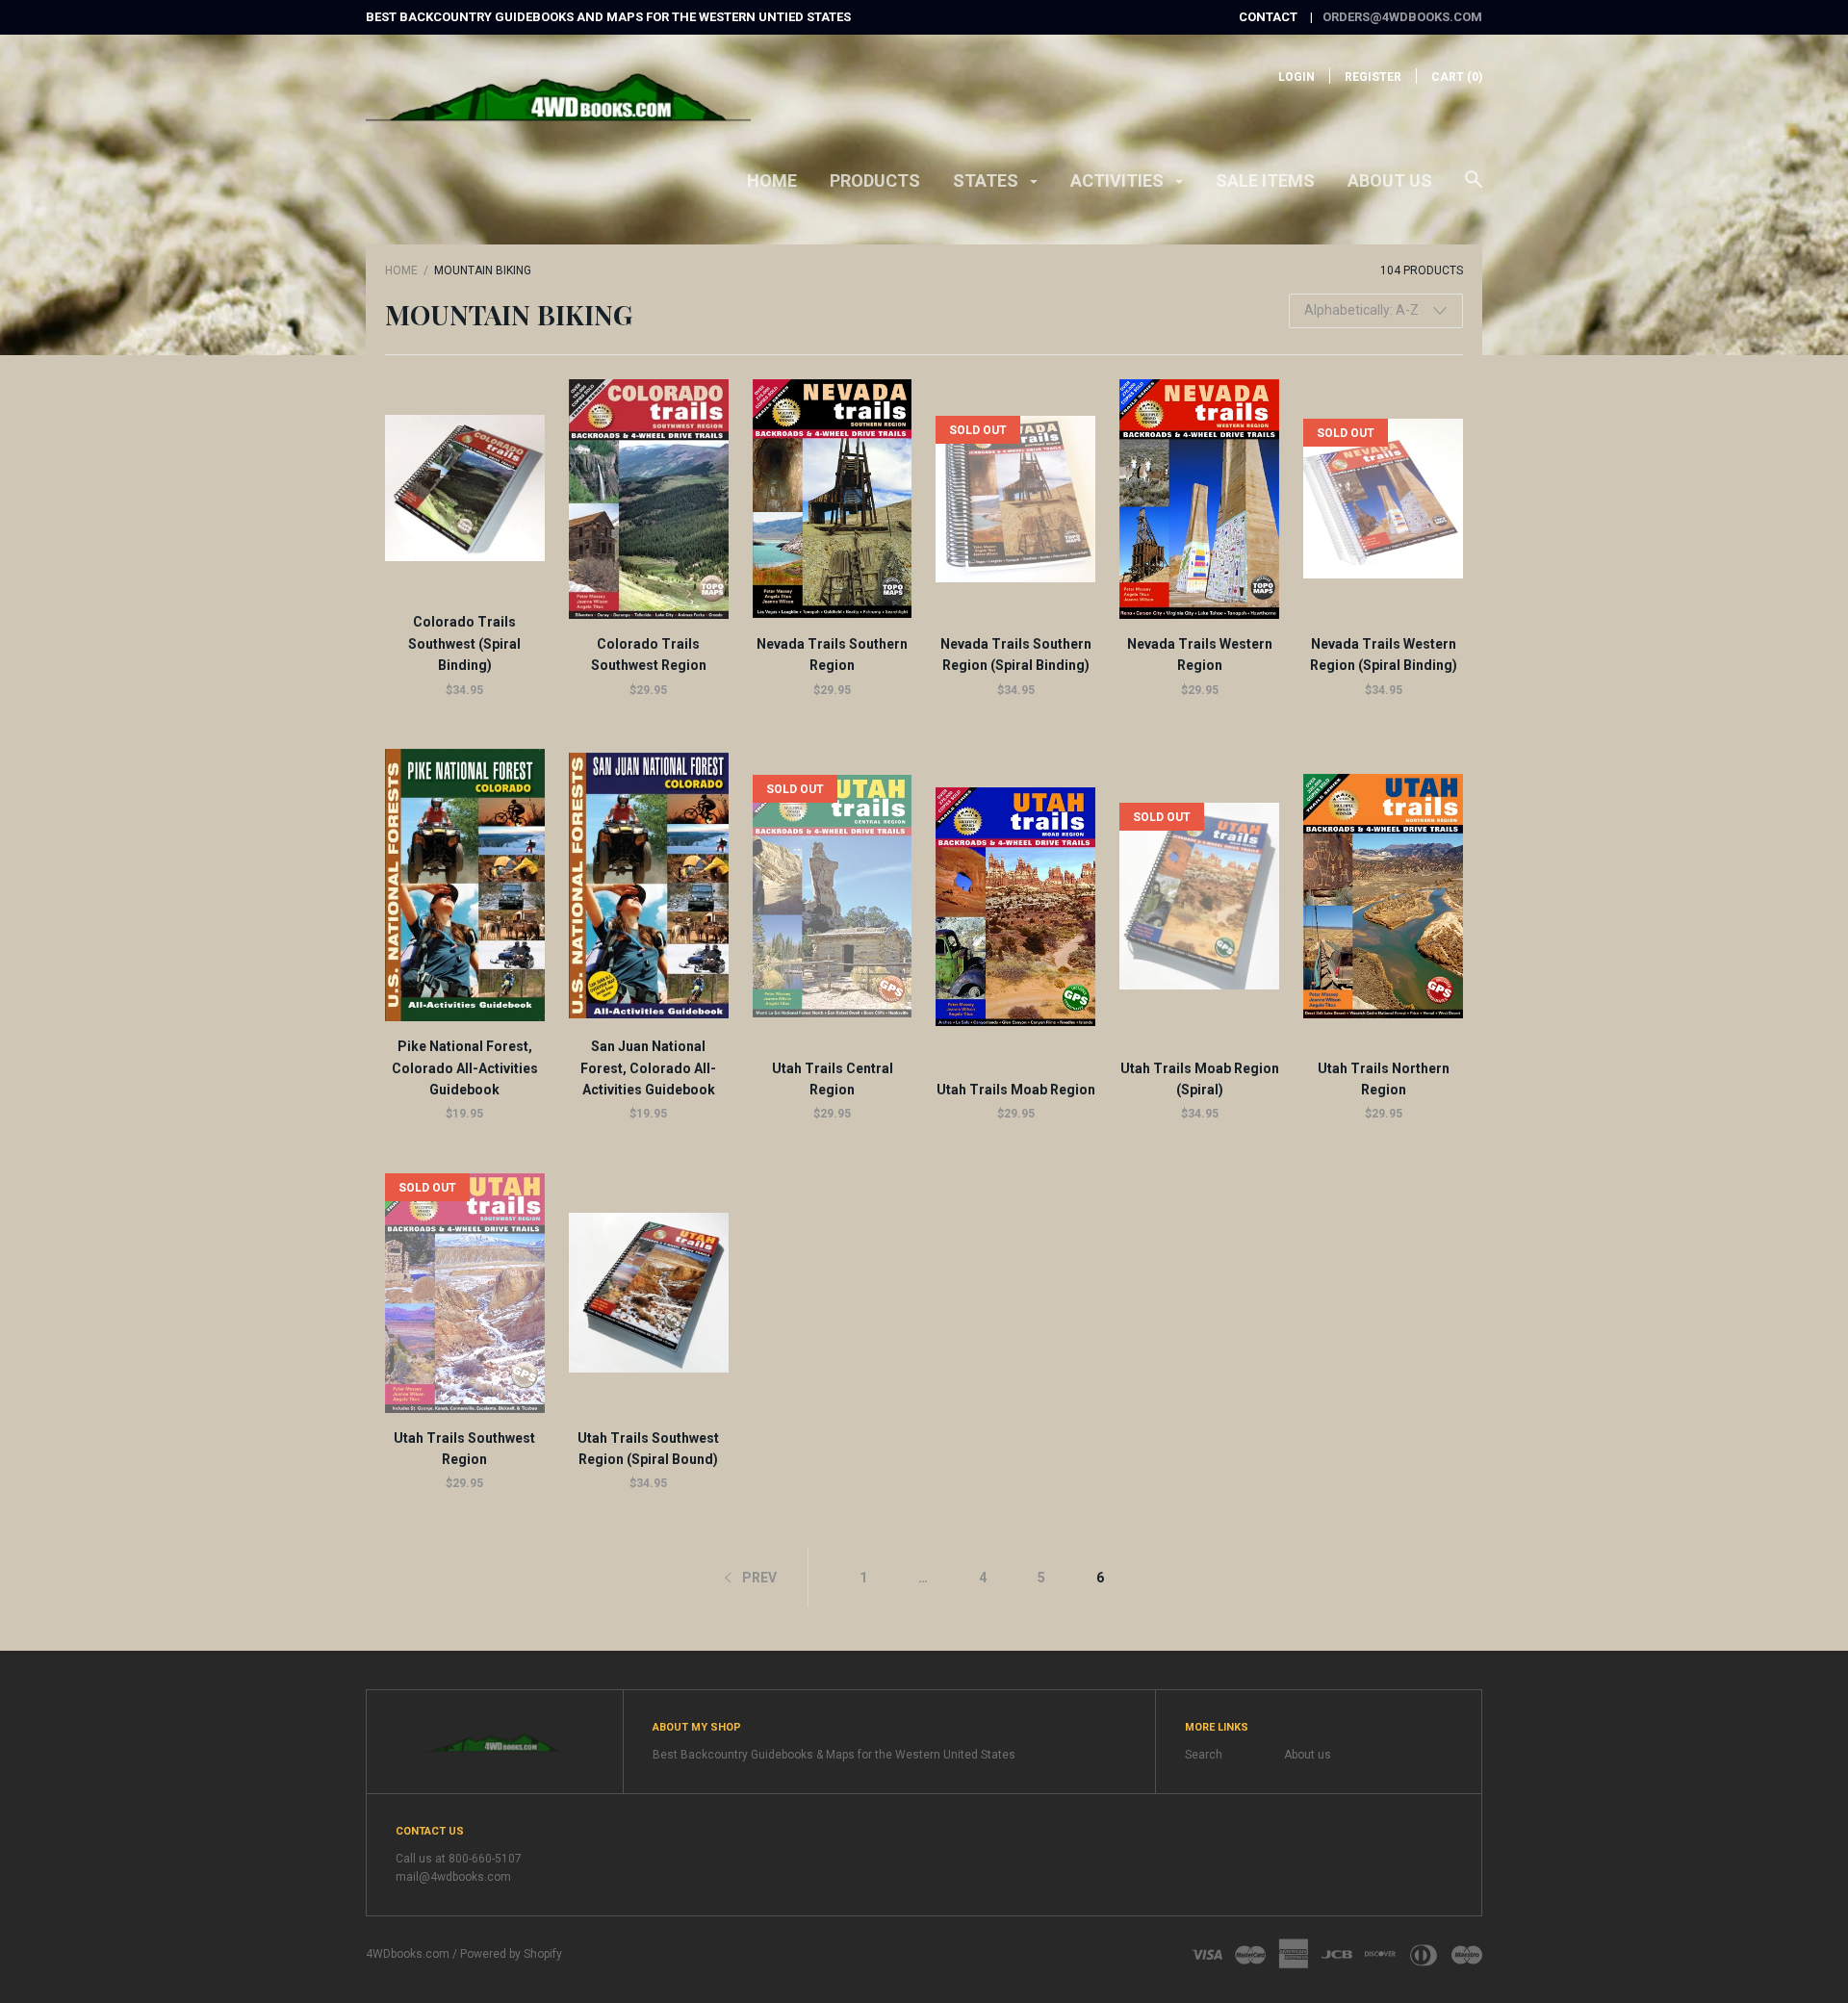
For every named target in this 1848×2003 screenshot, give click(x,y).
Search (1204, 1755)
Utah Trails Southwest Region (464, 1449)
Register (1373, 77)
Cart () (1457, 77)
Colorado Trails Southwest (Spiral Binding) (464, 643)
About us (1390, 180)
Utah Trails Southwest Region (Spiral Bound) (648, 1449)
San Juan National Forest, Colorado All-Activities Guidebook (648, 1068)
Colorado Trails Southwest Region (649, 655)
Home (772, 180)
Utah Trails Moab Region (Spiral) (1200, 1079)
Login (1296, 77)
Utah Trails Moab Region (1016, 1090)
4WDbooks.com (408, 1954)
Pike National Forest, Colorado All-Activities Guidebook (465, 1068)
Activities (1119, 180)
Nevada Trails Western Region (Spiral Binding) (1384, 655)
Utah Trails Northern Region (1384, 1079)
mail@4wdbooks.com (453, 1877)
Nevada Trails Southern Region (832, 655)
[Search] (1474, 189)
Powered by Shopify (511, 1954)
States (988, 180)
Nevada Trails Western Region (1200, 655)
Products (875, 180)
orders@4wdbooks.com (1402, 17)
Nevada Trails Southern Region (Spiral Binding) (1016, 655)
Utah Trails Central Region (833, 1079)
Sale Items (1265, 180)
